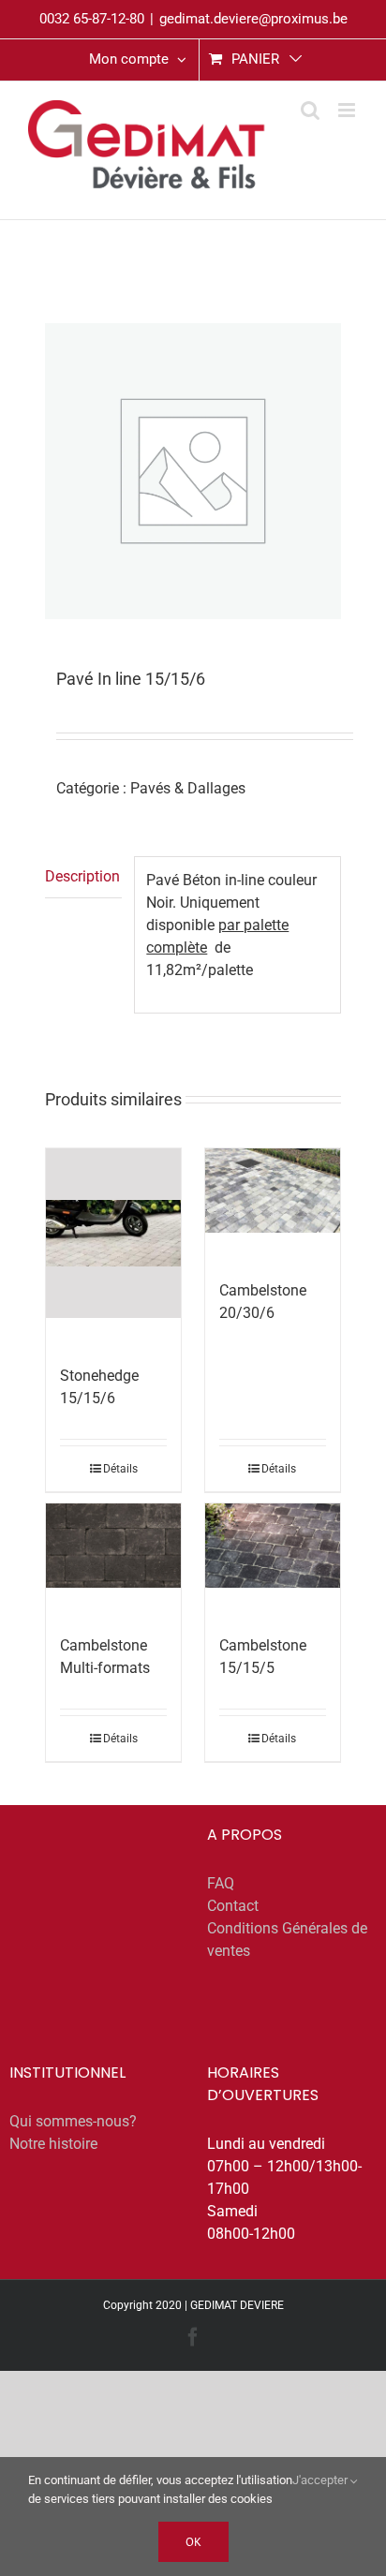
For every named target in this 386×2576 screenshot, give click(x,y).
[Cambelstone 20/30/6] (273, 1191)
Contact (233, 1906)
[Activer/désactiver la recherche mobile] (310, 110)
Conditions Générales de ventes (287, 1939)
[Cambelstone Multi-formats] (114, 1546)
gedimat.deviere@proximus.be (253, 19)
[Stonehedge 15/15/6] (114, 1233)
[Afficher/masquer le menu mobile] (348, 110)
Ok (193, 2542)
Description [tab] (82, 876)
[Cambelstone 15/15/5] (273, 1546)
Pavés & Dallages (188, 788)
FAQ (221, 1883)
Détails (120, 1469)
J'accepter (321, 2480)
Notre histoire (53, 2144)
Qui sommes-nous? (73, 2121)
